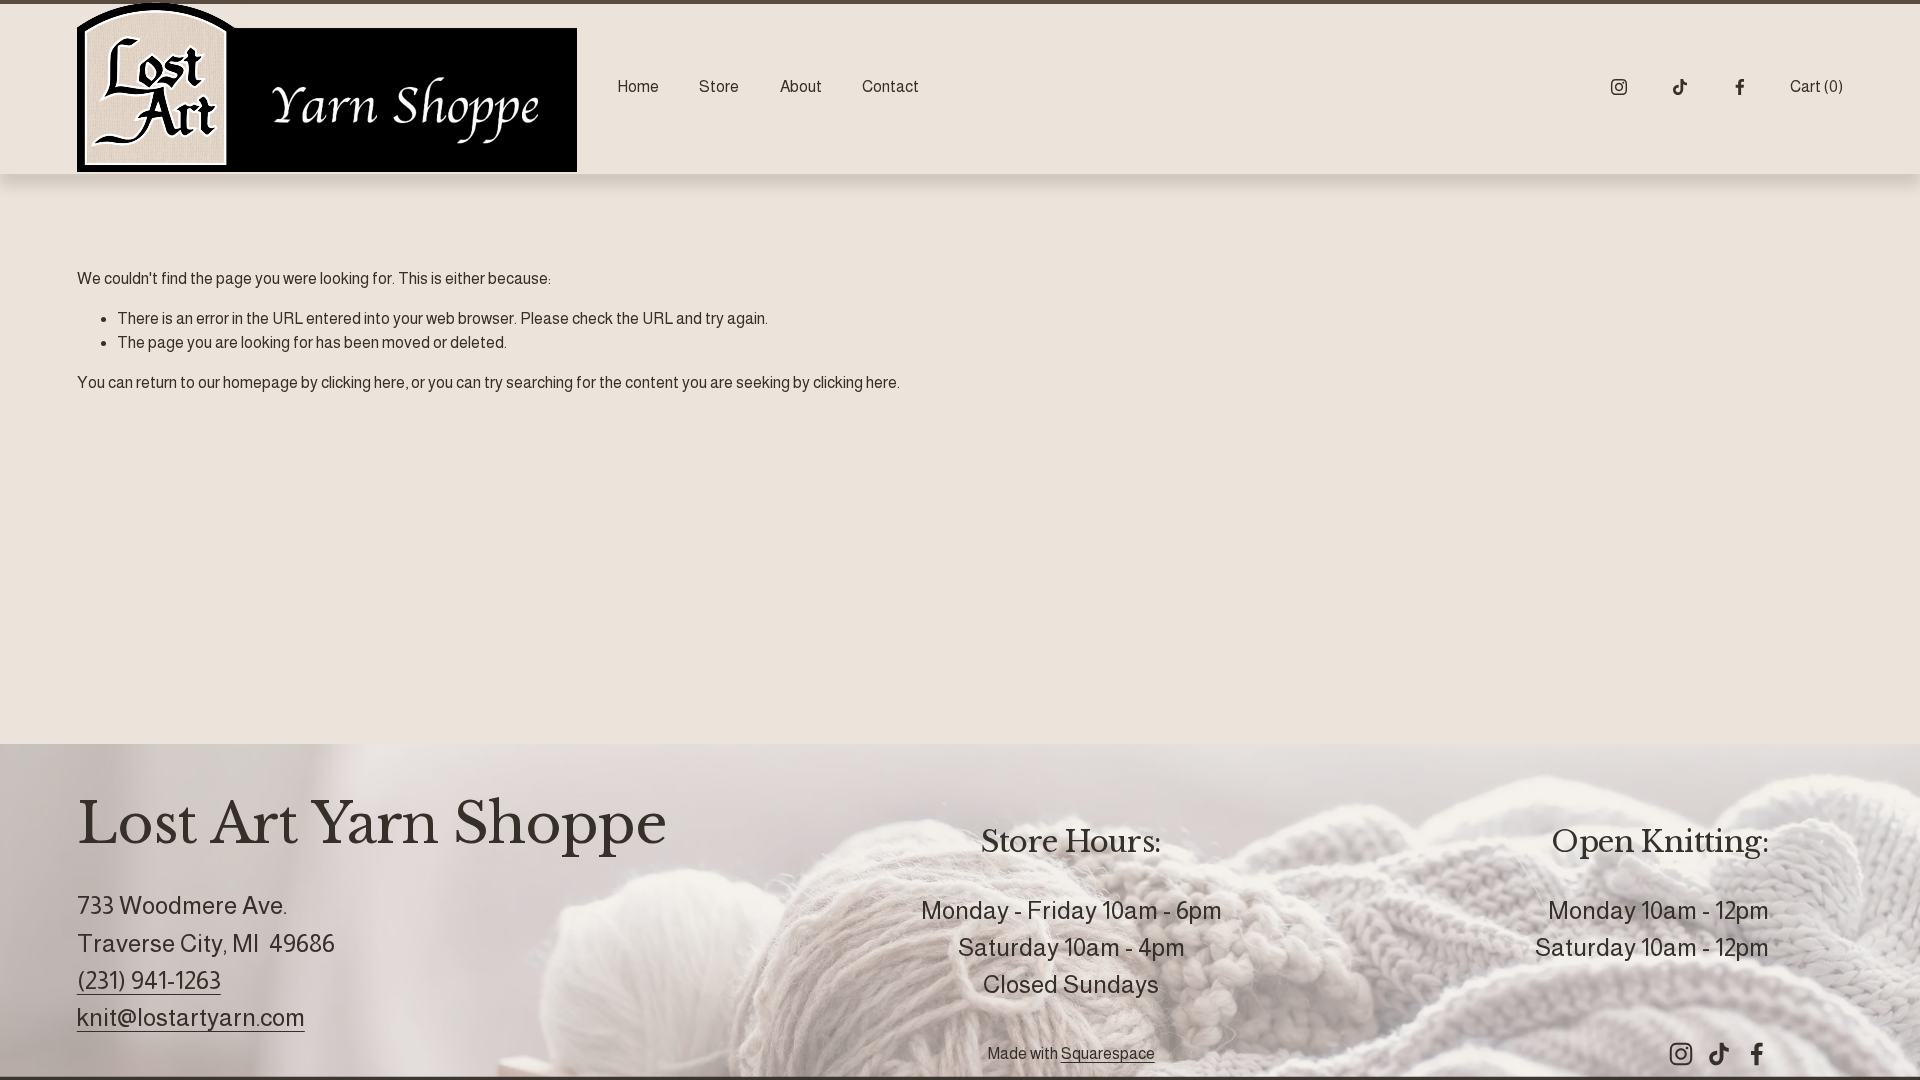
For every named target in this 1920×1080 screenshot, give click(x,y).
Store (719, 86)
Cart (1816, 86)
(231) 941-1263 (149, 980)
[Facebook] (1740, 87)
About (801, 86)
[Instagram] (1619, 87)
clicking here (363, 382)
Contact (890, 86)
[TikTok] (1680, 87)
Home (638, 86)
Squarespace (1108, 1053)
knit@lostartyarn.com (191, 1017)
